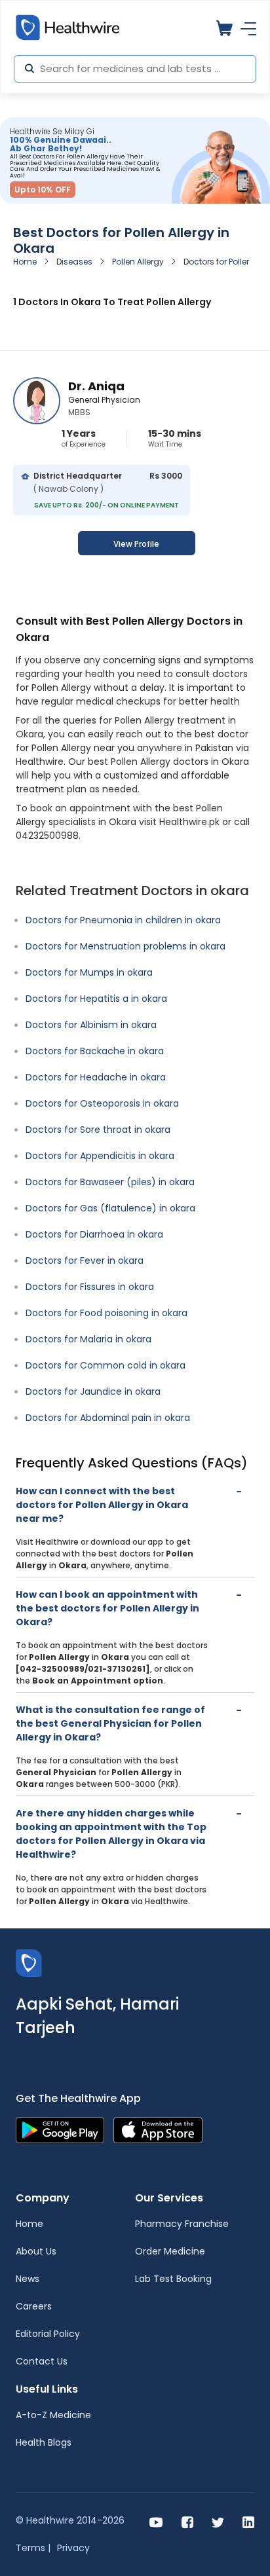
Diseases (74, 262)
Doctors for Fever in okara (85, 1260)
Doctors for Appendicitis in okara (100, 1156)
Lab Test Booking (173, 2279)
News (28, 2279)
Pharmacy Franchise (182, 2224)
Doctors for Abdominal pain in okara (108, 1418)
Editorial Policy (48, 2334)
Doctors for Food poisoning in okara (106, 1313)
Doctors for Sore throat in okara (98, 1130)
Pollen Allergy (138, 262)
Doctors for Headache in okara (96, 1077)
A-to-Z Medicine (53, 2415)
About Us (36, 2251)
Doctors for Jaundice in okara (93, 1391)
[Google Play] (60, 2129)
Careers (34, 2306)
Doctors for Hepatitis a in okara (96, 999)
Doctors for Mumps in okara (89, 972)
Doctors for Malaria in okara (88, 1339)
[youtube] (156, 2521)
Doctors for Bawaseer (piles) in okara (110, 1182)
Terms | (33, 2548)
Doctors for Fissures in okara (90, 1287)
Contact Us (42, 2361)
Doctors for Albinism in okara (91, 1025)
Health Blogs (44, 2442)
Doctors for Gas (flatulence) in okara (110, 1208)
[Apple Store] (158, 2129)
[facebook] (187, 2521)
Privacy (73, 2548)
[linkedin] (248, 2521)
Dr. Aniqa (96, 386)
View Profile (136, 544)
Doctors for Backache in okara (95, 1051)
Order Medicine (170, 2251)
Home (25, 262)
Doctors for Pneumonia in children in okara (123, 920)
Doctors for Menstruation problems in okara (125, 946)
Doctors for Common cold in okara (106, 1365)
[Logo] (29, 1962)
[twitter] (218, 2521)
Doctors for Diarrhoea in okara (94, 1234)
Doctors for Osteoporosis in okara (102, 1103)
